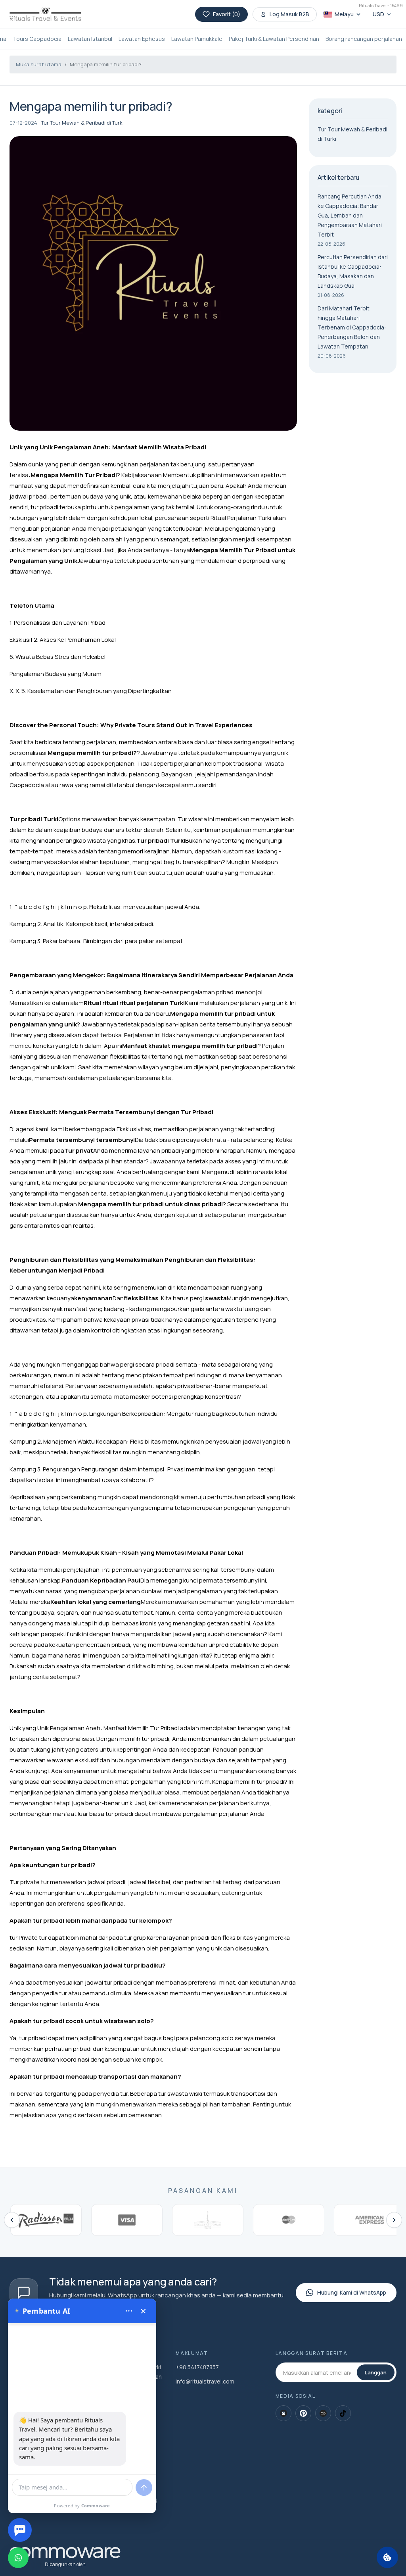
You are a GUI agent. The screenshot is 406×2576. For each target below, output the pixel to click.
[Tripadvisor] (323, 2413)
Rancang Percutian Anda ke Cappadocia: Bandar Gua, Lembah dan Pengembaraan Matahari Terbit (350, 215)
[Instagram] (283, 2413)
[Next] (394, 2220)
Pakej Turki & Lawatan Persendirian (274, 39)
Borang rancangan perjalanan (364, 39)
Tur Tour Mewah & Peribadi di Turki (82, 123)
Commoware (96, 2506)
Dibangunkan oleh (65, 2564)
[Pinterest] (303, 2413)
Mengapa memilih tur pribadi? (106, 64)
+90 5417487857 (197, 2367)
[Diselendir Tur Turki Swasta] (45, 14)
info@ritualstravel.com (205, 2381)
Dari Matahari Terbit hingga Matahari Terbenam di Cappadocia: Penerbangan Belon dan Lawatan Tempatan (352, 327)
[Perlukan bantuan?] (20, 2530)
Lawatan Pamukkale (197, 39)
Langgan (376, 2372)
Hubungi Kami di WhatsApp (352, 2292)
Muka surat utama (39, 64)
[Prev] (12, 2220)
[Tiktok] (343, 2413)
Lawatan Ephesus (142, 39)
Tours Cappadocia (37, 39)
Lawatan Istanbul (90, 39)
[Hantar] (144, 2487)
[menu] (129, 2311)
